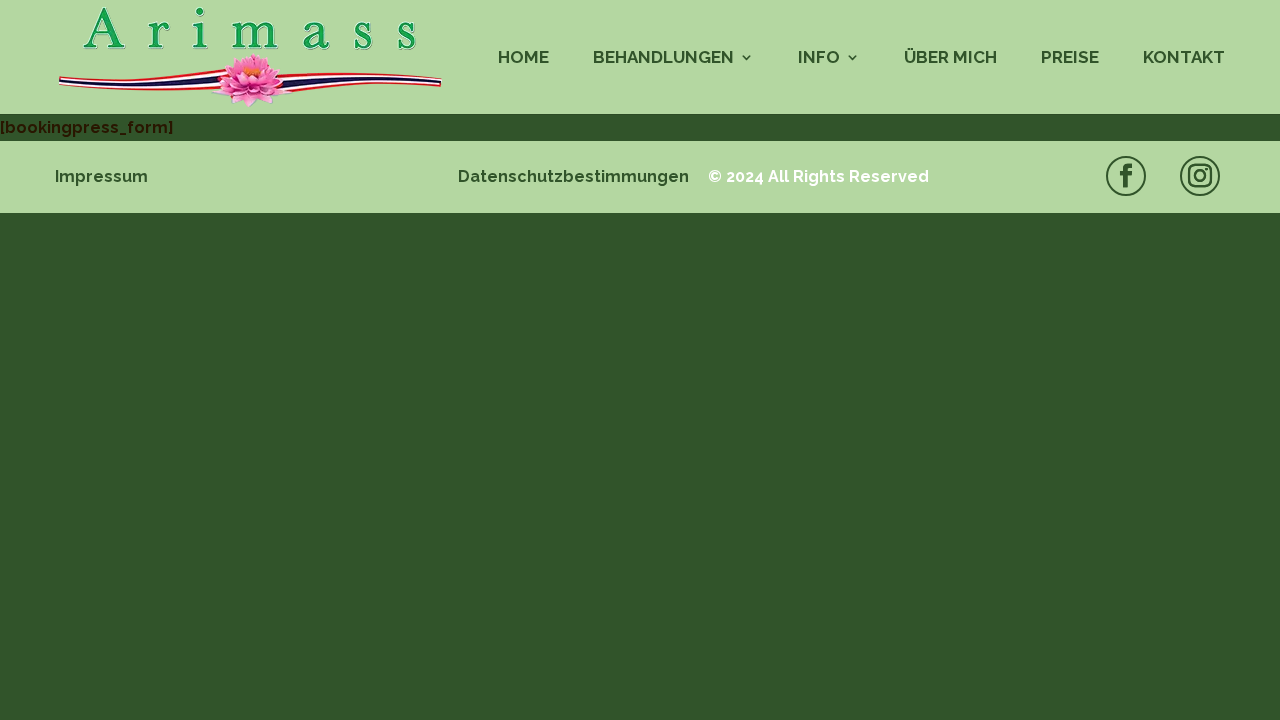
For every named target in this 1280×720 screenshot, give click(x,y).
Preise (1070, 58)
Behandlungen (663, 58)
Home (523, 58)
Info (819, 58)
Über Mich (950, 58)
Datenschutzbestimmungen (573, 176)
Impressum (101, 176)
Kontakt (1184, 58)
